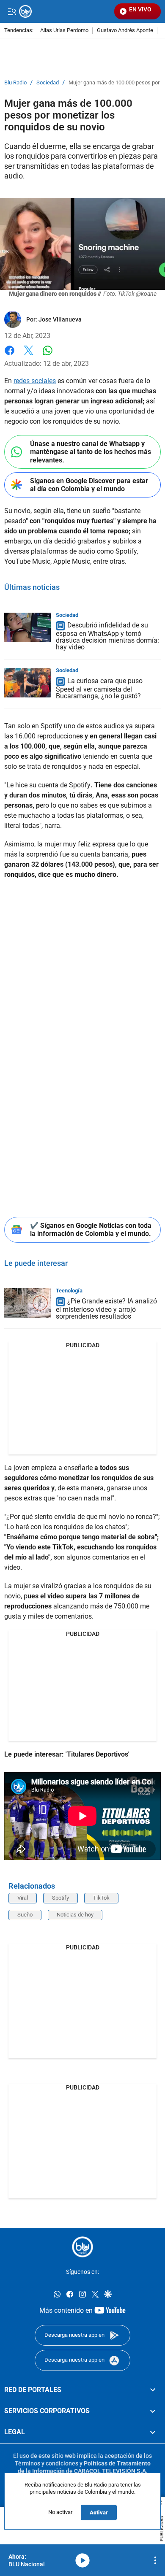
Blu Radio (15, 83)
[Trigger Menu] (12, 11)
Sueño (25, 1915)
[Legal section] (153, 2432)
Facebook (10, 355)
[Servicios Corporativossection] (153, 2411)
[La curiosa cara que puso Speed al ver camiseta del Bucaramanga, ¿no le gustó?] (27, 683)
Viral (23, 1898)
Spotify (60, 1898)
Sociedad (48, 83)
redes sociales (35, 381)
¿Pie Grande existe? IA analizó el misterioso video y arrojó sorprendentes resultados (106, 1309)
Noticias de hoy (75, 1915)
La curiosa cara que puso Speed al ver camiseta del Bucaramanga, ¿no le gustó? (99, 688)
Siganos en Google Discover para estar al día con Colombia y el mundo (89, 485)
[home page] (82, 2247)
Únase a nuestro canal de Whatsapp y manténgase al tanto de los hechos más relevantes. (91, 452)
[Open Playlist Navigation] (155, 2560)
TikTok (101, 1898)
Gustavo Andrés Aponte (125, 31)
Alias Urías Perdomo (64, 31)
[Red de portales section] (153, 2389)
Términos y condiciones (47, 2463)
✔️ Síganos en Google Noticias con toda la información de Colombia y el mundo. (91, 1230)
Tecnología (69, 1291)
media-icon (82, 2560)
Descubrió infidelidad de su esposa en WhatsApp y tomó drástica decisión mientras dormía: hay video (107, 637)
